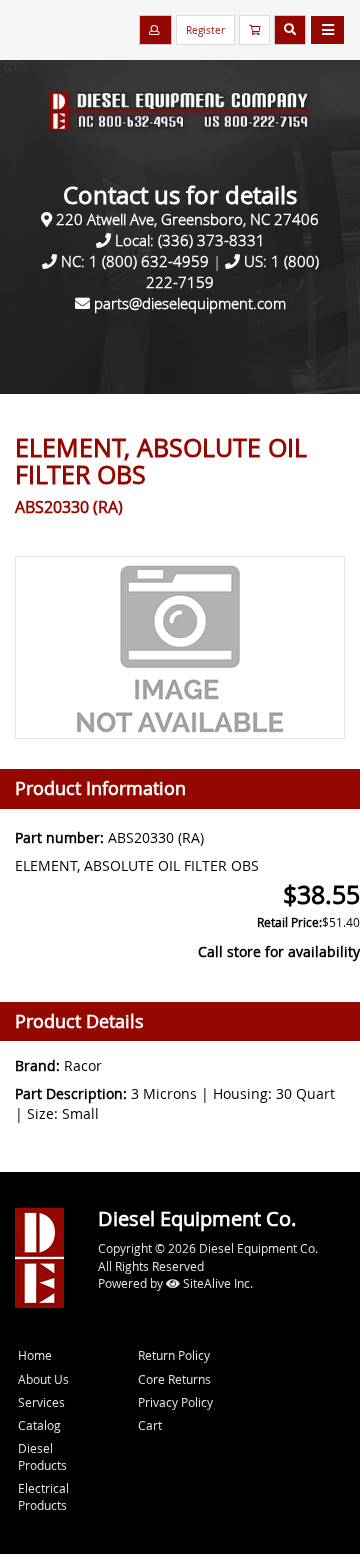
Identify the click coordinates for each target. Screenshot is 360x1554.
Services (41, 1402)
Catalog (39, 1425)
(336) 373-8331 (211, 240)
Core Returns (174, 1379)
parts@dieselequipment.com (190, 303)
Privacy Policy (175, 1402)
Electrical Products (43, 1496)
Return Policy (174, 1355)
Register (205, 30)
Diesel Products (42, 1456)
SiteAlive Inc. (216, 1283)
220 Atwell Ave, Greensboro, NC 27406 (187, 219)
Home (35, 1355)
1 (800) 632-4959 (149, 261)
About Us (43, 1379)
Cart (150, 1425)
